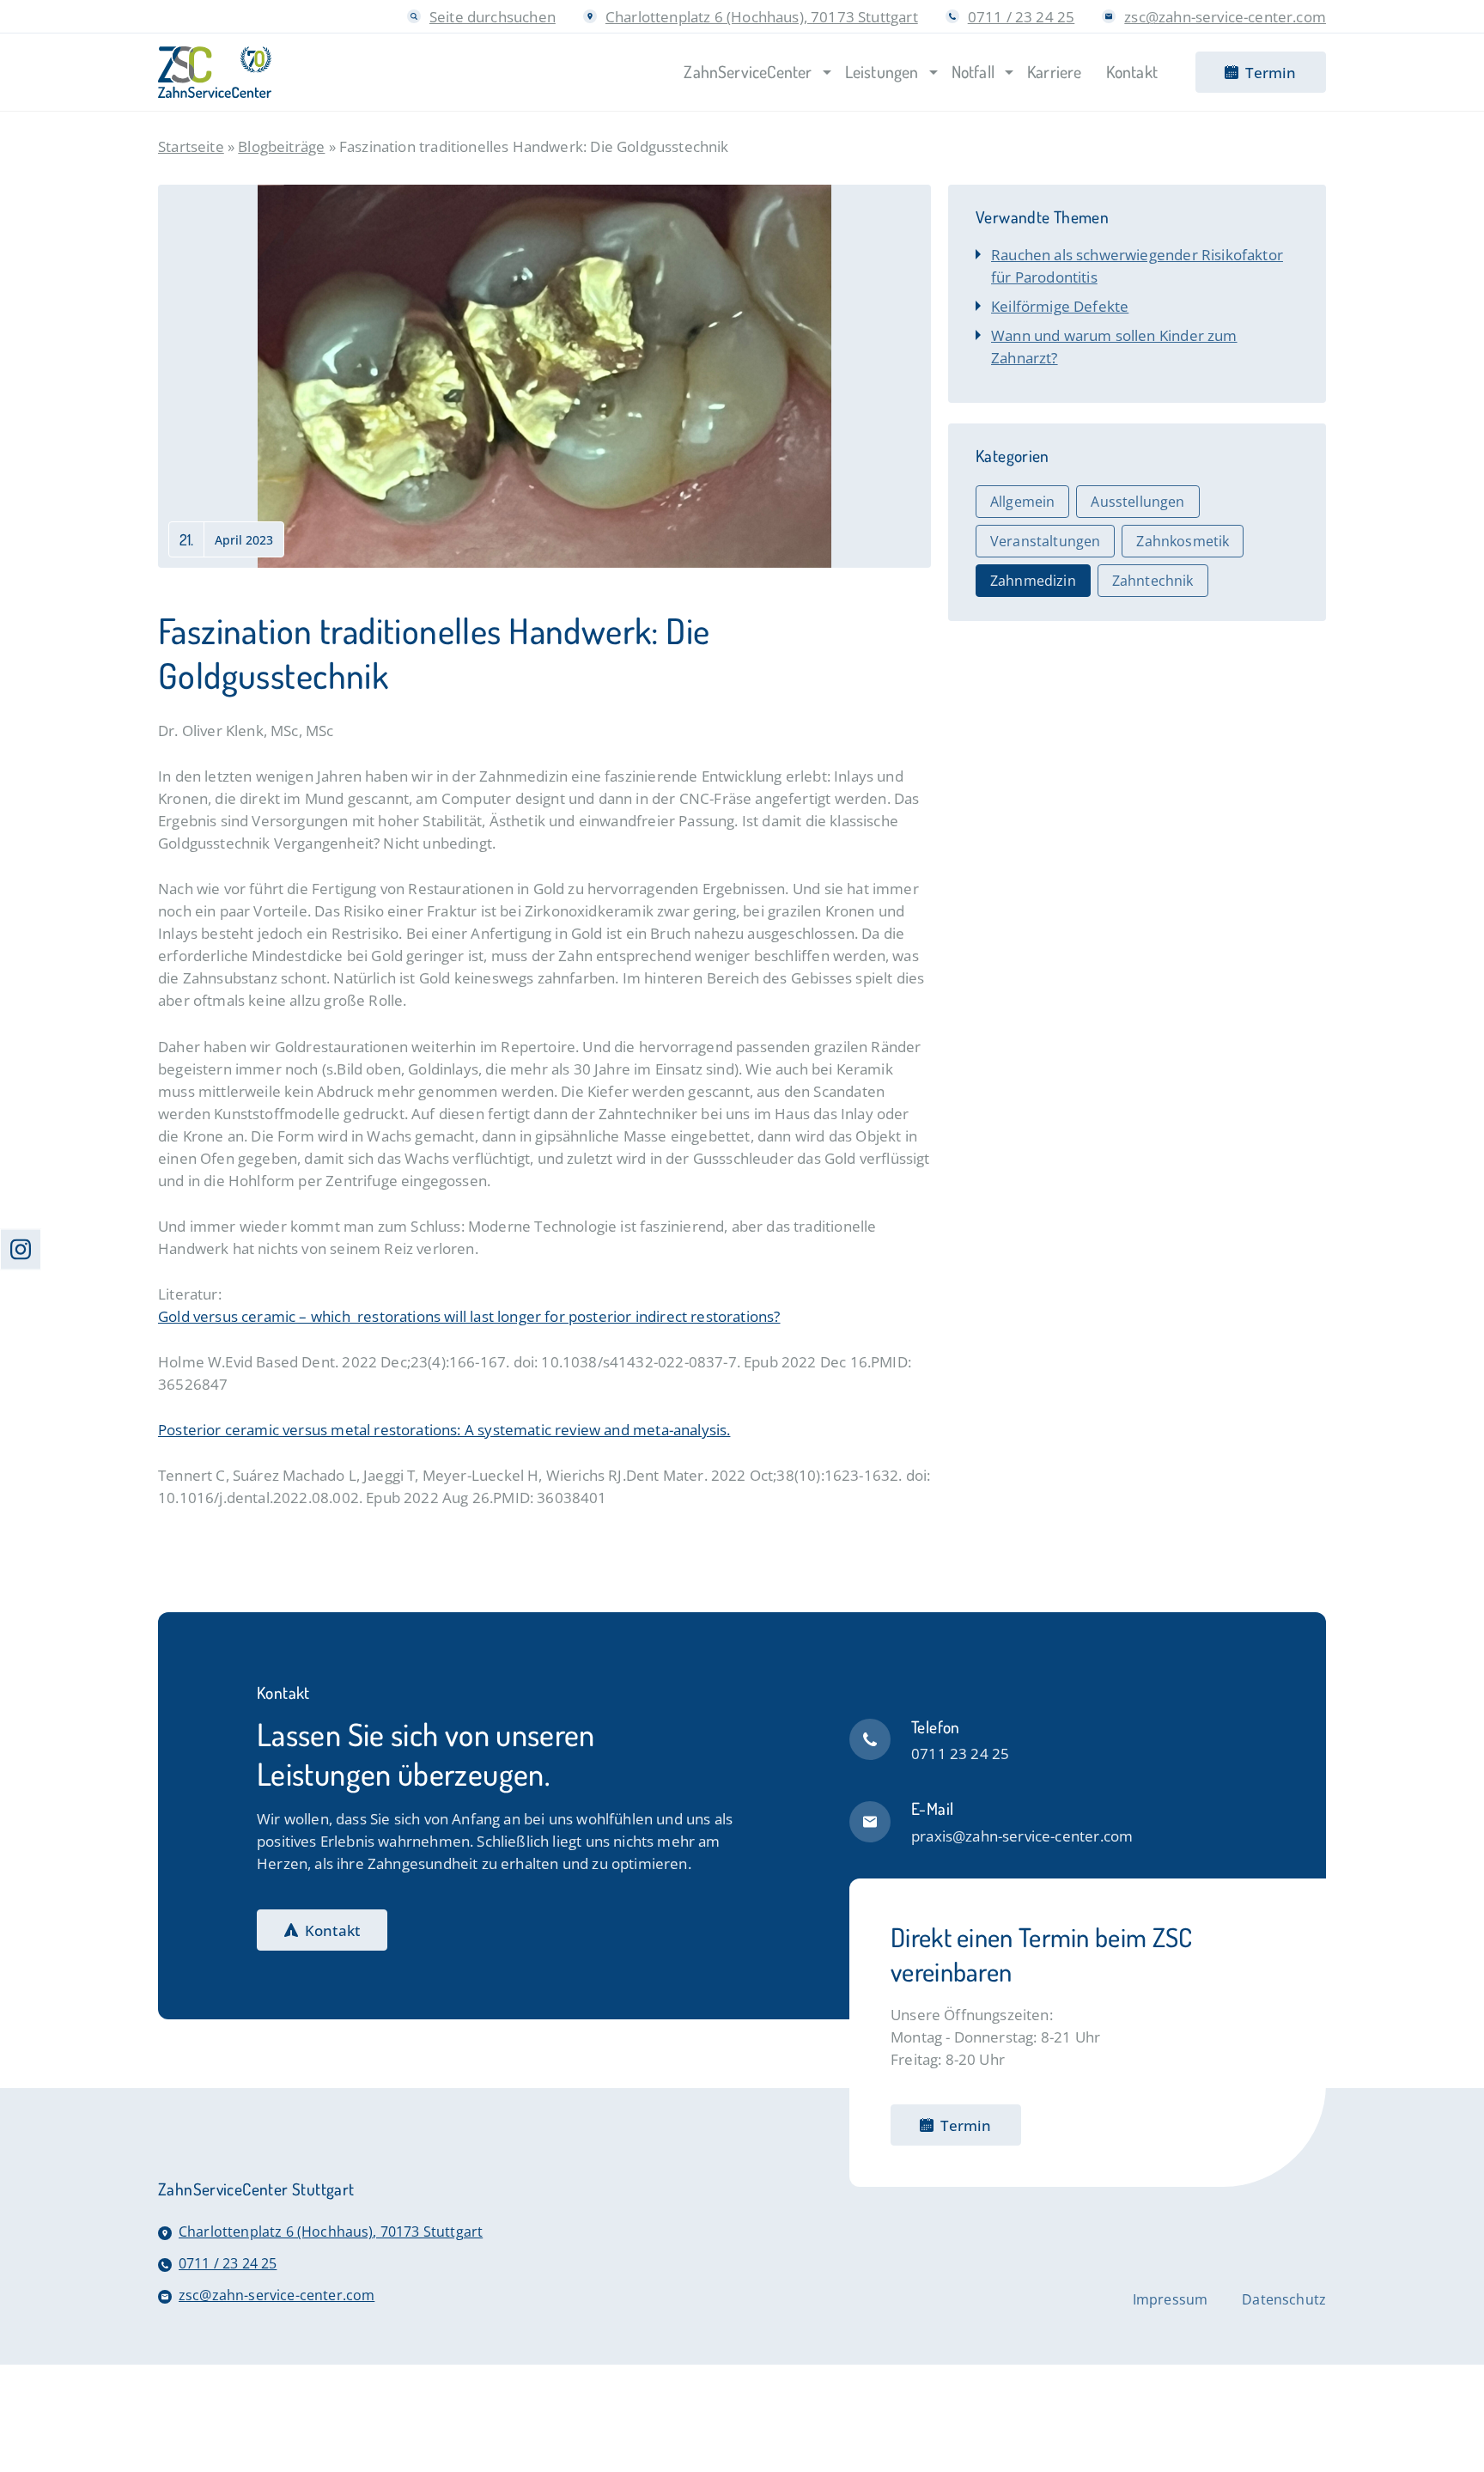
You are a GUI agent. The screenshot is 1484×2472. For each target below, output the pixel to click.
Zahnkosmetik (1183, 541)
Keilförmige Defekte (1060, 306)
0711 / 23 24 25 (1022, 16)
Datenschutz (1284, 2299)
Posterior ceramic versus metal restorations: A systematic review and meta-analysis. (444, 1429)
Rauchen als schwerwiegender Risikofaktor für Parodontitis (1137, 265)
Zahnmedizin (1033, 581)
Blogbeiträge (281, 146)
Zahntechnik (1153, 581)
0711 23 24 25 (960, 1753)
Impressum (1170, 2299)
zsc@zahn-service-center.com (1225, 16)
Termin (966, 2125)
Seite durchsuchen (493, 16)
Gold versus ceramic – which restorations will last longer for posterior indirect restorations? (469, 1316)
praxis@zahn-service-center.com (1022, 1836)
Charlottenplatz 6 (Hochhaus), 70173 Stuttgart (762, 16)
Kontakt (332, 1930)
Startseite (191, 146)
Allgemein (1022, 502)
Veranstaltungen (1045, 541)
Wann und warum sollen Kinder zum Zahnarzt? (1114, 346)
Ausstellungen (1137, 502)
